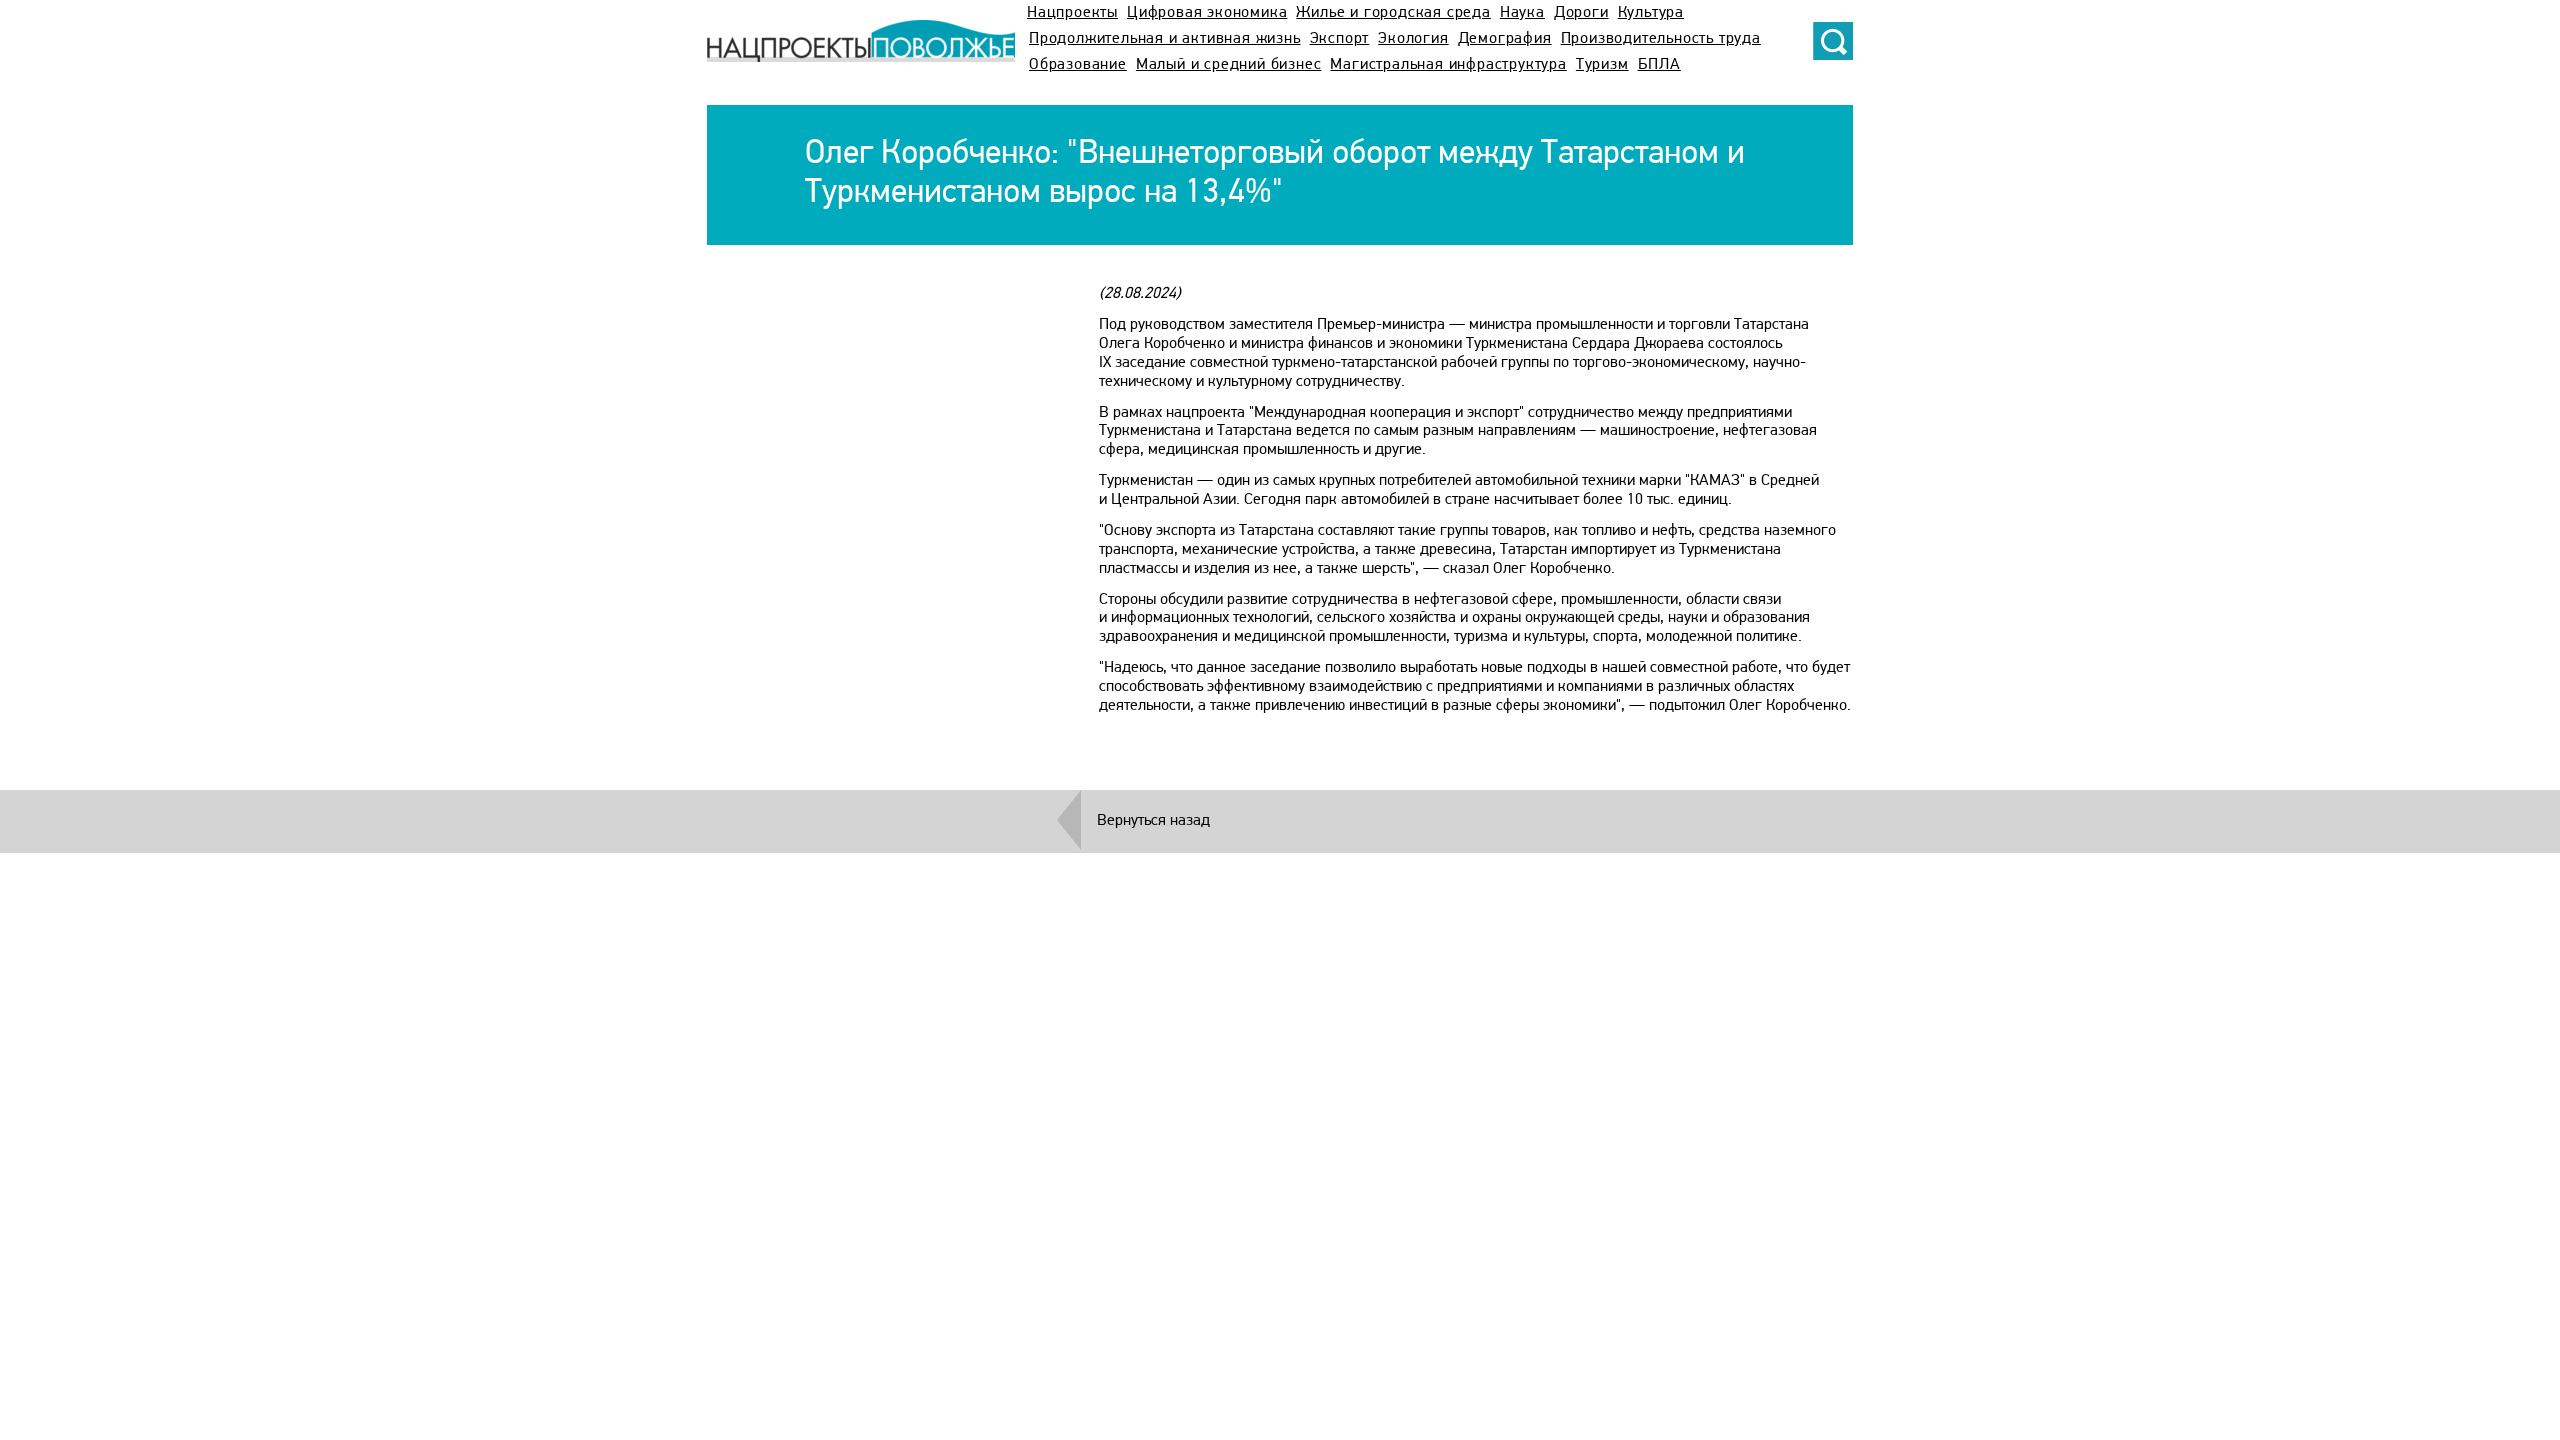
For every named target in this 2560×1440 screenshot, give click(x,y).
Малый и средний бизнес (1229, 65)
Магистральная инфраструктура (1448, 65)
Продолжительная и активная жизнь (1165, 39)
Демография (1505, 39)
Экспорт (1340, 39)
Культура (1651, 13)
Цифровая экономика (1207, 13)
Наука (1522, 13)
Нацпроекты (1072, 13)
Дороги (1581, 13)
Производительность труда (1661, 39)
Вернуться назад (1153, 821)
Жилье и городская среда (1393, 13)
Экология (1413, 39)
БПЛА (1659, 65)
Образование (1078, 65)
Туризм (1602, 65)
